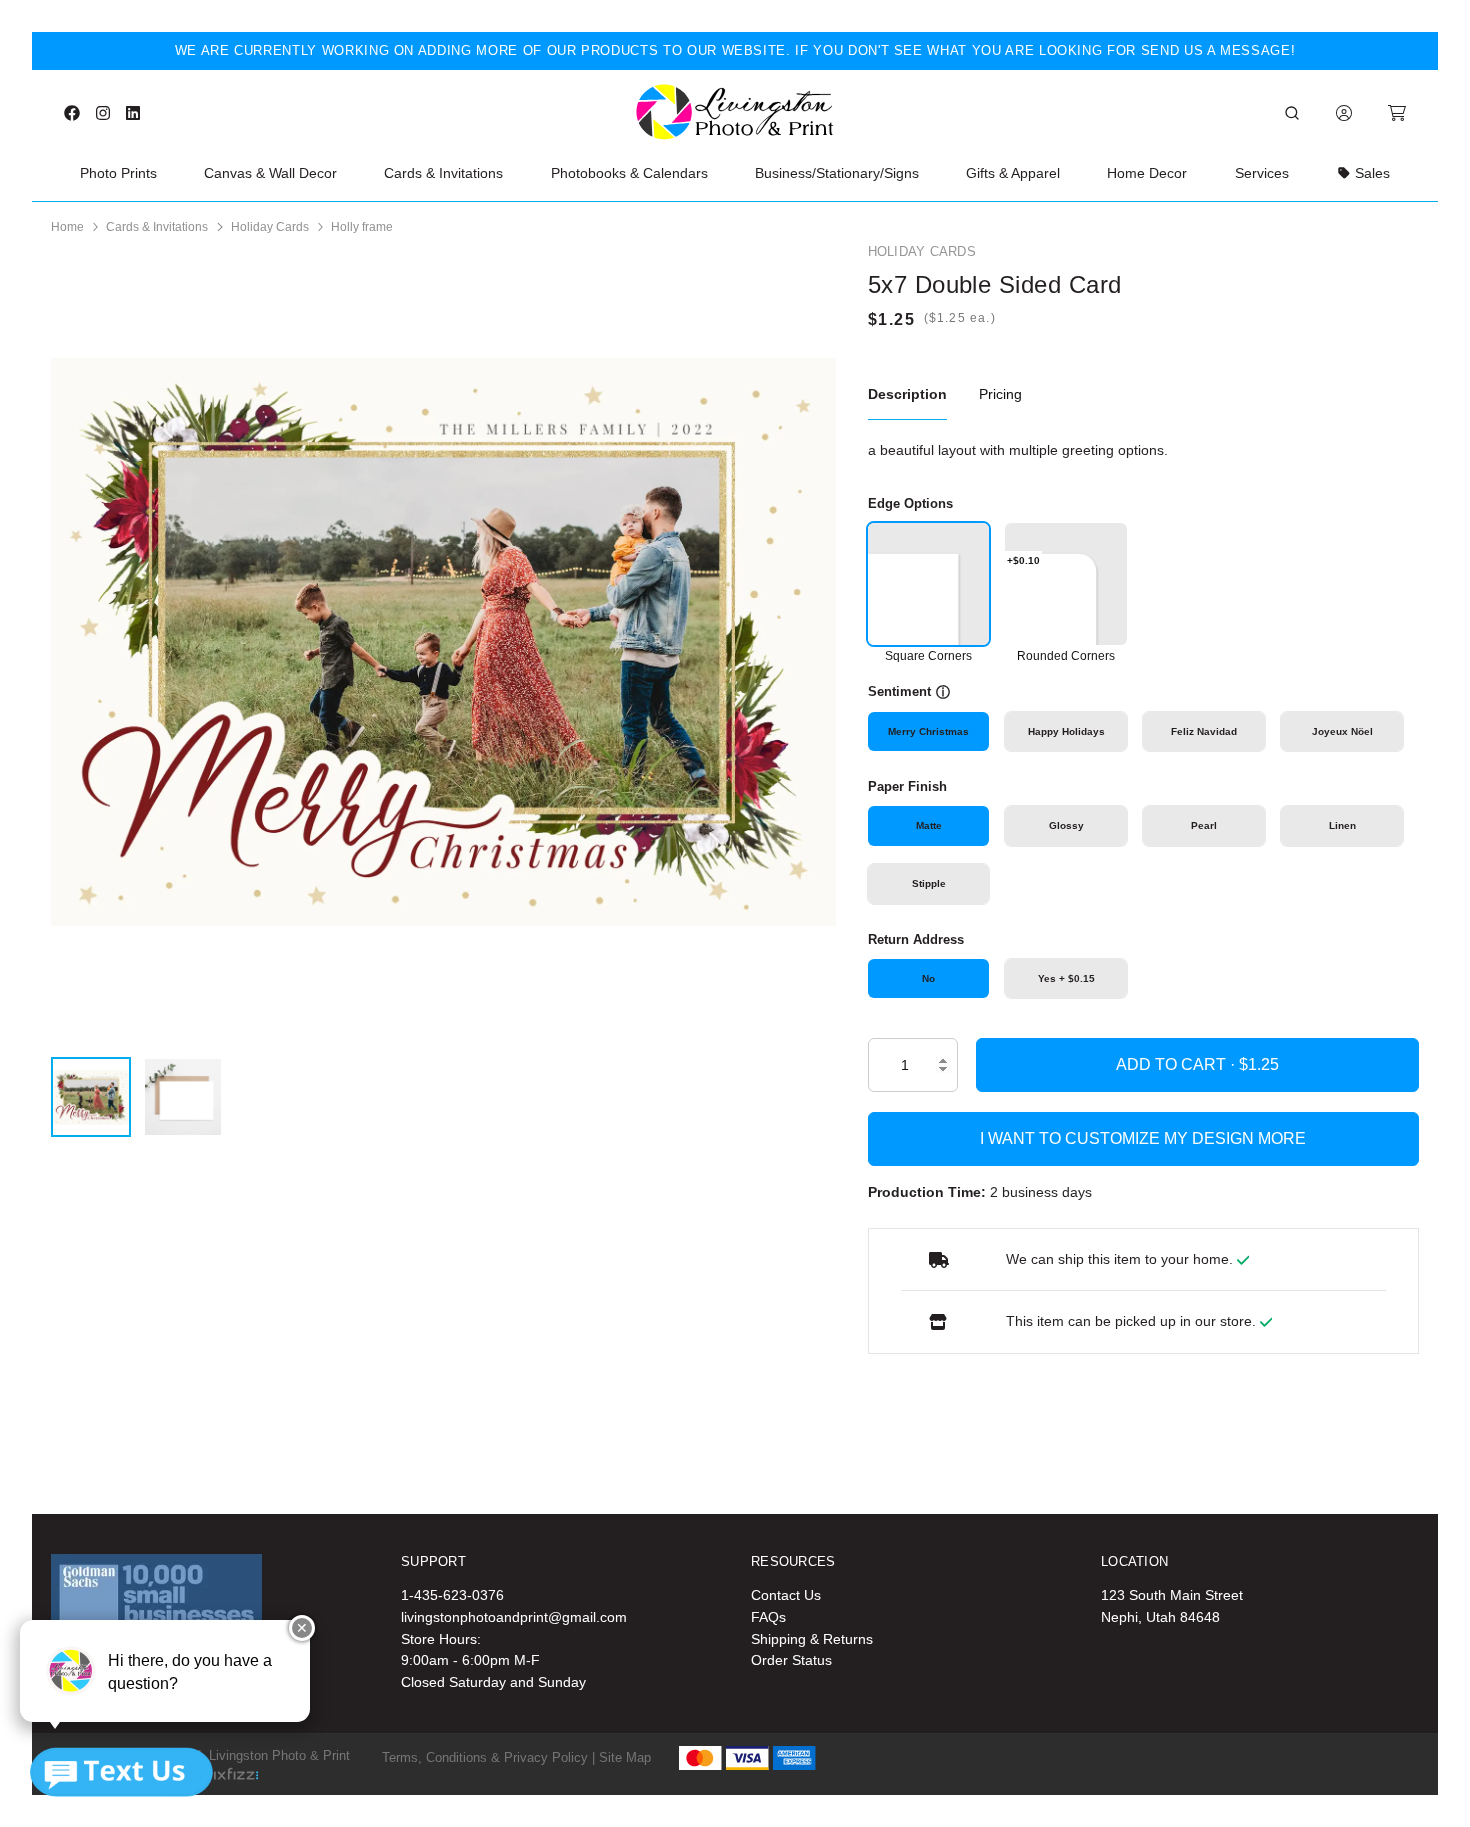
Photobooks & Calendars (629, 173)
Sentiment (899, 691)
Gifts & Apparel (1013, 173)
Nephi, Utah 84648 (1160, 1617)
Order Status (791, 1660)
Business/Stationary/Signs (837, 173)
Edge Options (910, 503)
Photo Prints (118, 173)
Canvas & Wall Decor (270, 173)
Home (67, 227)
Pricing (1000, 394)
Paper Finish (907, 786)
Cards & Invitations (443, 173)
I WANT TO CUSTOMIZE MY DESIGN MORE (1143, 1138)
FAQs (768, 1617)
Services (1262, 173)
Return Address (916, 939)
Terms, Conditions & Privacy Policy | (488, 1757)
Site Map (625, 1757)
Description (907, 394)
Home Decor (1147, 173)
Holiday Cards (270, 227)
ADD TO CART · (1177, 1064)
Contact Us (786, 1595)
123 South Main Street (1172, 1595)
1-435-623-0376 (452, 1595)
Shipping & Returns (812, 1639)
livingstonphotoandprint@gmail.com (514, 1617)
